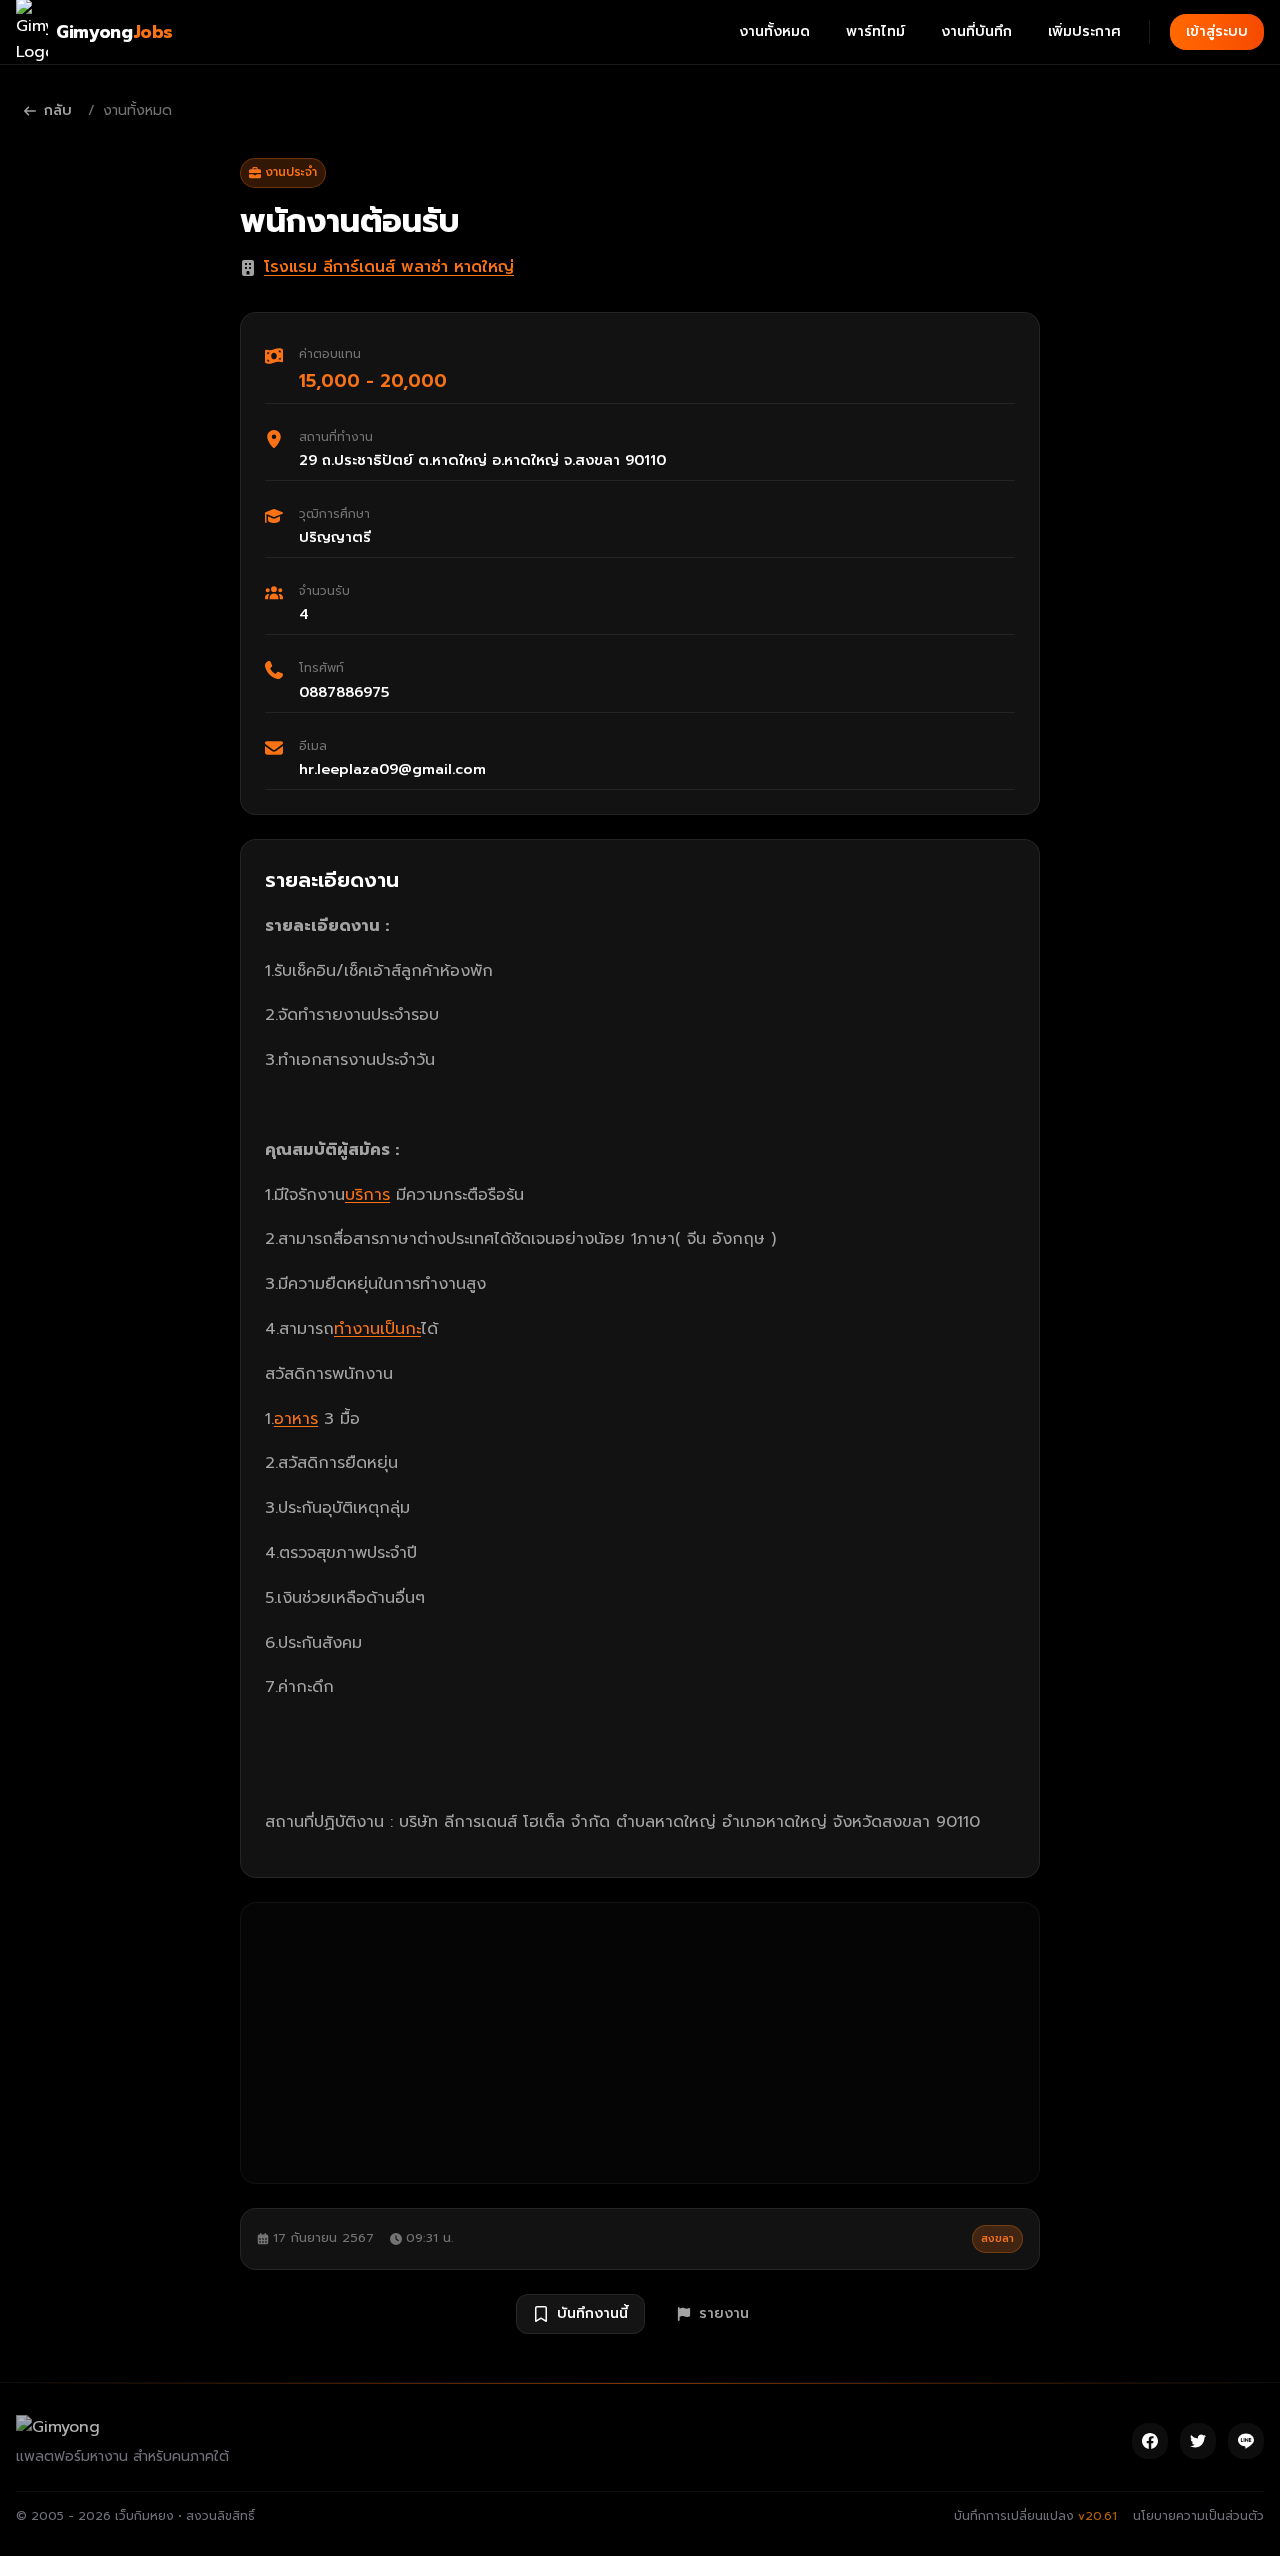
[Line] (1246, 2441)
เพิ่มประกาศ (1084, 31)
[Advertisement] (640, 2043)
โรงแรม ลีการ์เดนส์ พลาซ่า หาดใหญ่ (389, 267)
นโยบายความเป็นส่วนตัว (1198, 2516)
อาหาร (296, 1419)
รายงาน (724, 2313)
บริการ (367, 1195)
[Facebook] (1150, 2441)
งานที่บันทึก (976, 31)
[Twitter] (1198, 2441)
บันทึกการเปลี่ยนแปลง (1035, 2516)
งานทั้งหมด (774, 31)
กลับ (58, 110)
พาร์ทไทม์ (875, 31)
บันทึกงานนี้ (592, 2313)
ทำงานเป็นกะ (377, 1329)
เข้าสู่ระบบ (1217, 31)
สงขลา (997, 2238)
